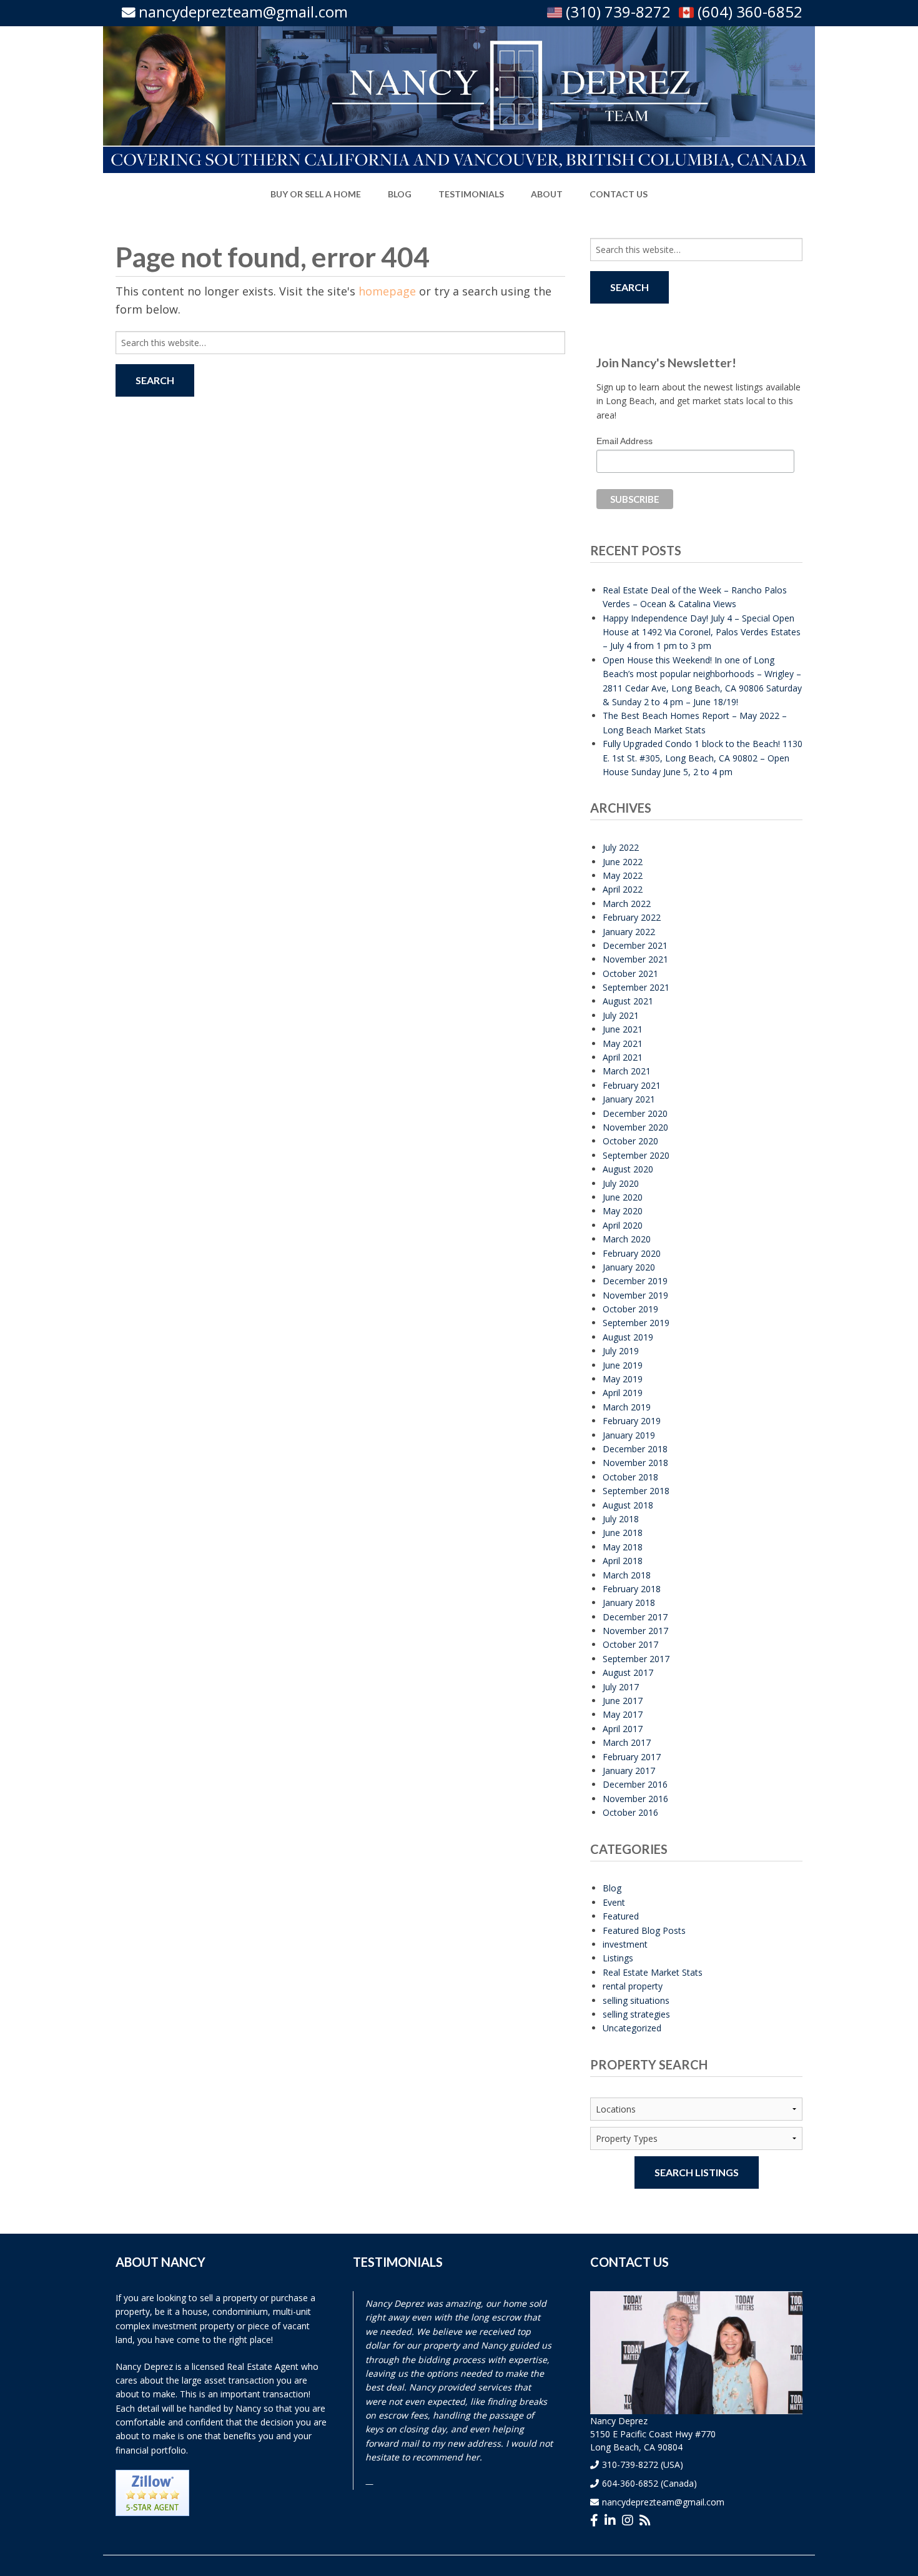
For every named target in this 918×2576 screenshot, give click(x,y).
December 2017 (635, 1617)
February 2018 (632, 1589)
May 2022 (623, 875)
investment (625, 1944)
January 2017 (629, 1771)
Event (614, 1902)
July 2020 (621, 1183)
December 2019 (635, 1281)
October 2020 (630, 1141)
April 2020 (623, 1225)
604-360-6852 (630, 2483)
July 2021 (621, 1015)
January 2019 (629, 1435)
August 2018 (628, 1505)
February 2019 (632, 1421)
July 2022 (621, 847)
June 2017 (623, 1701)
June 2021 (623, 1029)
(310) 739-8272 (616, 12)
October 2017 (630, 1644)
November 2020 (635, 1127)
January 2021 (629, 1099)
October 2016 (630, 1812)
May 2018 (623, 1547)
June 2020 (623, 1197)
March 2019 (627, 1407)
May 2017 (623, 1714)
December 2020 (635, 1113)
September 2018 (636, 1491)
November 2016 (635, 1799)
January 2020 (629, 1267)
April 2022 (623, 889)
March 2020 (627, 1239)
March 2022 (627, 904)
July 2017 (621, 1687)
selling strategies (636, 2014)
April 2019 (623, 1393)
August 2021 (628, 1001)
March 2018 (627, 1575)
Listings (618, 1958)
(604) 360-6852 (748, 12)
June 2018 (623, 1533)
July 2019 (621, 1351)
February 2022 (632, 917)
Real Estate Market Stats (653, 1972)
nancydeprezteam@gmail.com (243, 12)
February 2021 (632, 1085)
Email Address (624, 441)
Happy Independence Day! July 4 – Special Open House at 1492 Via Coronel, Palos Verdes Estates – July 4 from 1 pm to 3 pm (702, 632)
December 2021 (635, 945)
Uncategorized (632, 2028)
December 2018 (635, 1449)
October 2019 (630, 1309)
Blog (612, 1888)
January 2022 (629, 932)
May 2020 (623, 1211)
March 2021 (627, 1071)
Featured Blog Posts (644, 1930)
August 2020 (628, 1169)
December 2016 (635, 1784)
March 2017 (627, 1742)
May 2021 (623, 1043)
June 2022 (623, 862)
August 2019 (628, 1337)
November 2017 (635, 1631)
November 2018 (635, 1463)
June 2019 (623, 1365)
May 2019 (623, 1379)
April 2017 (623, 1729)
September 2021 (636, 987)
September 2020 (636, 1155)
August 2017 (628, 1672)
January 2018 (629, 1603)
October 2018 (630, 1477)
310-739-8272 (630, 2465)
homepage (387, 291)
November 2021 (635, 959)
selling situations (636, 2000)
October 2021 (630, 973)
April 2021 (623, 1057)
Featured (621, 1916)
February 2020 (632, 1253)
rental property (633, 1986)
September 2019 (636, 1323)
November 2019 (635, 1295)
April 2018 (623, 1561)
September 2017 (636, 1659)
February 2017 (632, 1757)
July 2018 (621, 1519)
